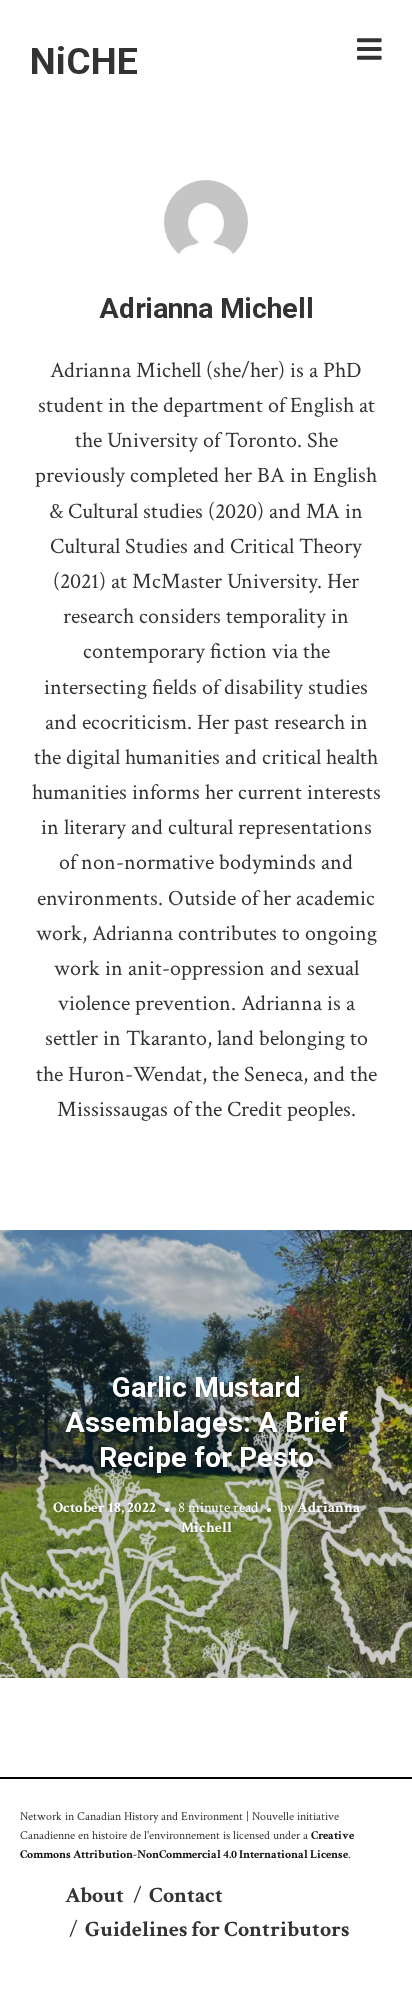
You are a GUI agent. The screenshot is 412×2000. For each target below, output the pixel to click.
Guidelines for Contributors (217, 1929)
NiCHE (84, 61)
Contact (186, 1895)
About (94, 1895)
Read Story (206, 1454)
